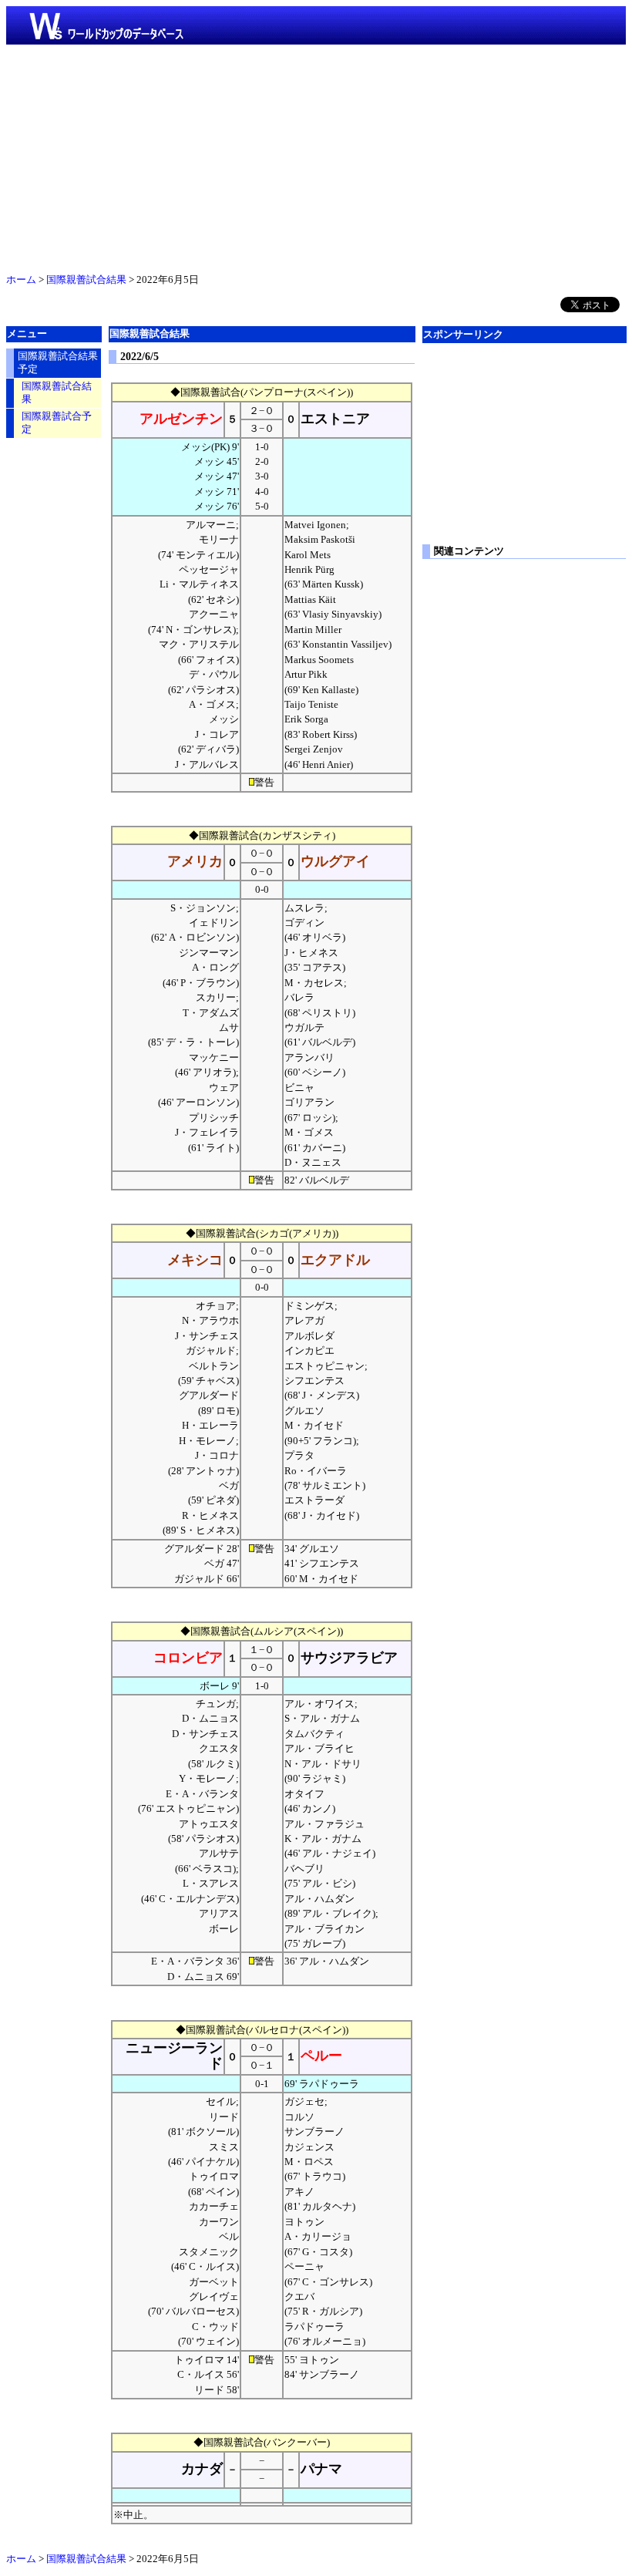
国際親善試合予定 (57, 423)
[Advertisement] (316, 156)
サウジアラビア (349, 1658)
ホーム (21, 280)
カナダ (202, 2469)
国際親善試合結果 (86, 280)
